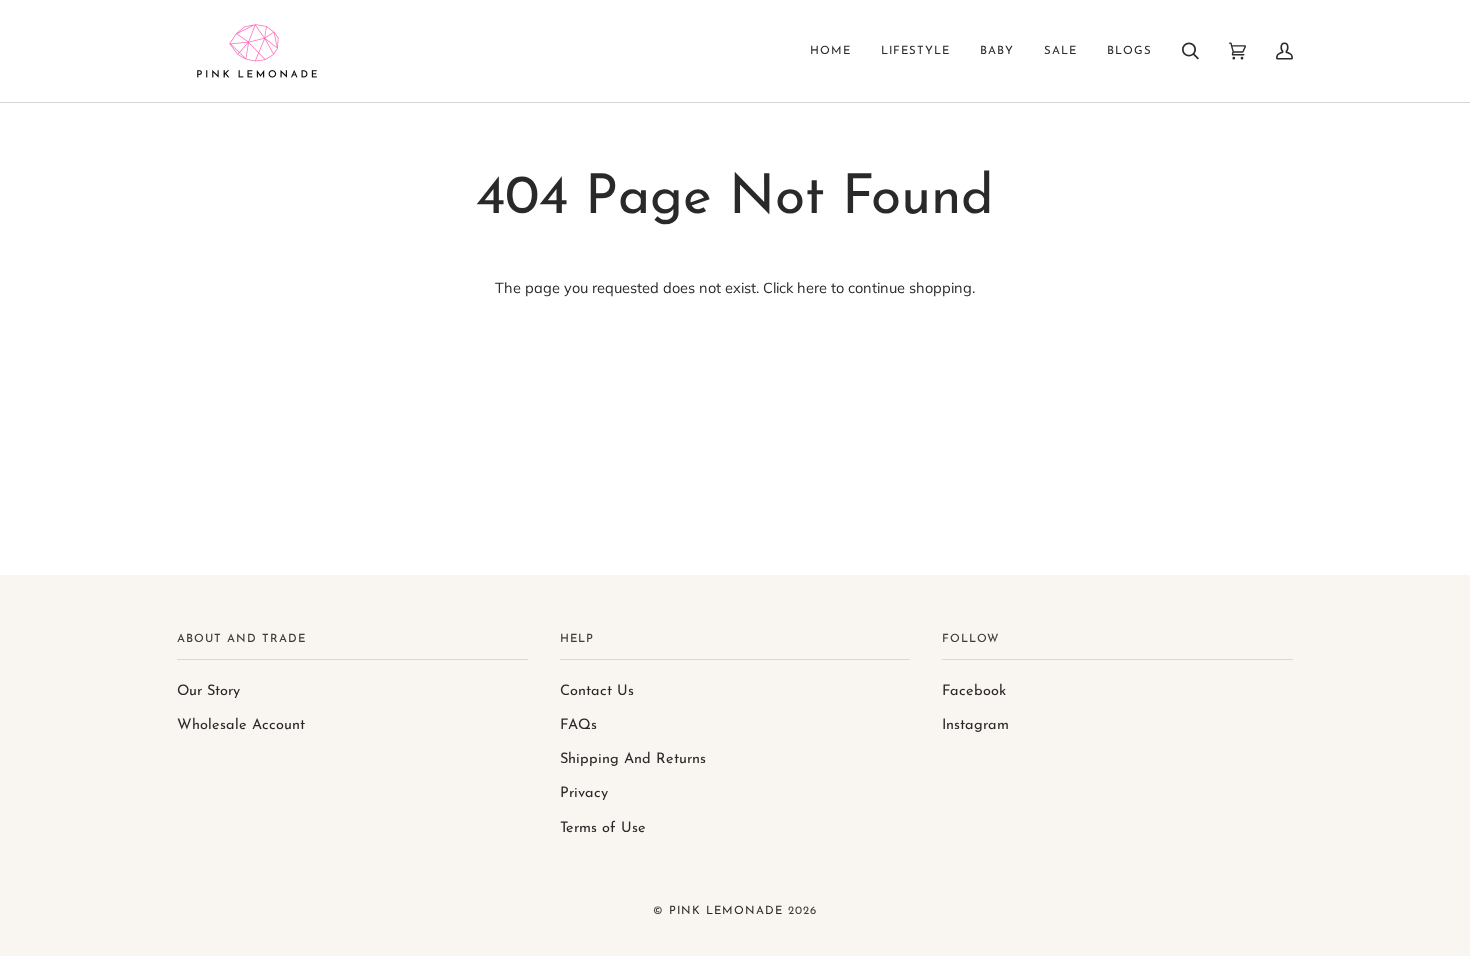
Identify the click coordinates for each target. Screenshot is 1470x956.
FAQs (578, 725)
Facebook (974, 691)
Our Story (208, 691)
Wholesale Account (241, 725)
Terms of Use (603, 828)
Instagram (975, 725)
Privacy (584, 793)
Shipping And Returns (633, 759)
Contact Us (597, 691)
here (812, 287)
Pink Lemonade (726, 911)
